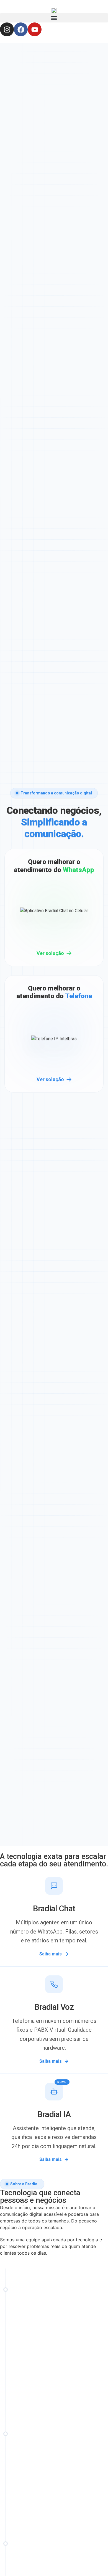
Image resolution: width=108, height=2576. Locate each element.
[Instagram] (7, 29)
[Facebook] (21, 29)
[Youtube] (35, 29)
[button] (54, 18)
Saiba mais (51, 1954)
